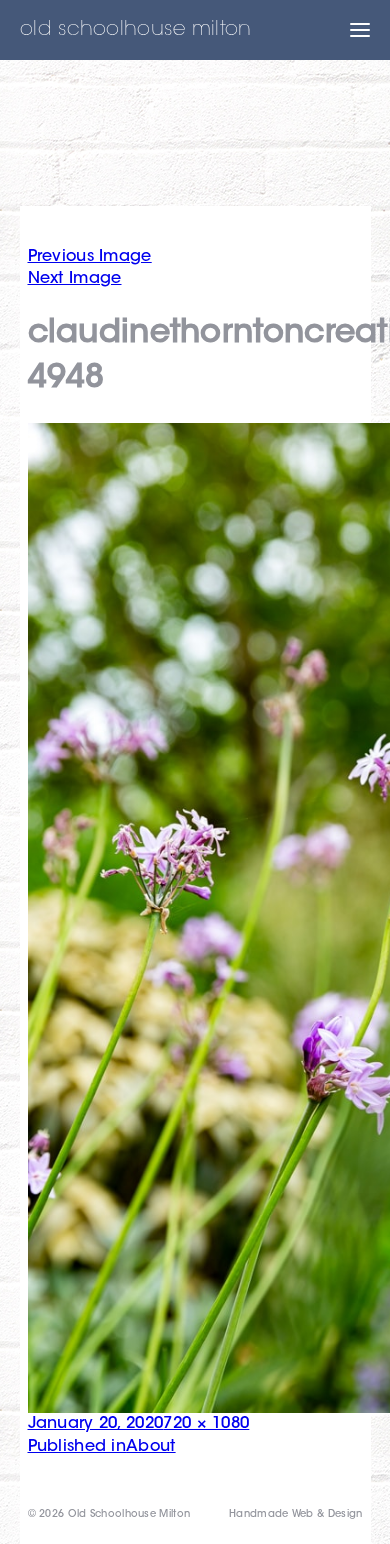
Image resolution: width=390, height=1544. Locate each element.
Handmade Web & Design (295, 1515)
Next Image (75, 279)
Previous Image (90, 257)
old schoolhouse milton (136, 30)
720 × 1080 (206, 1424)
